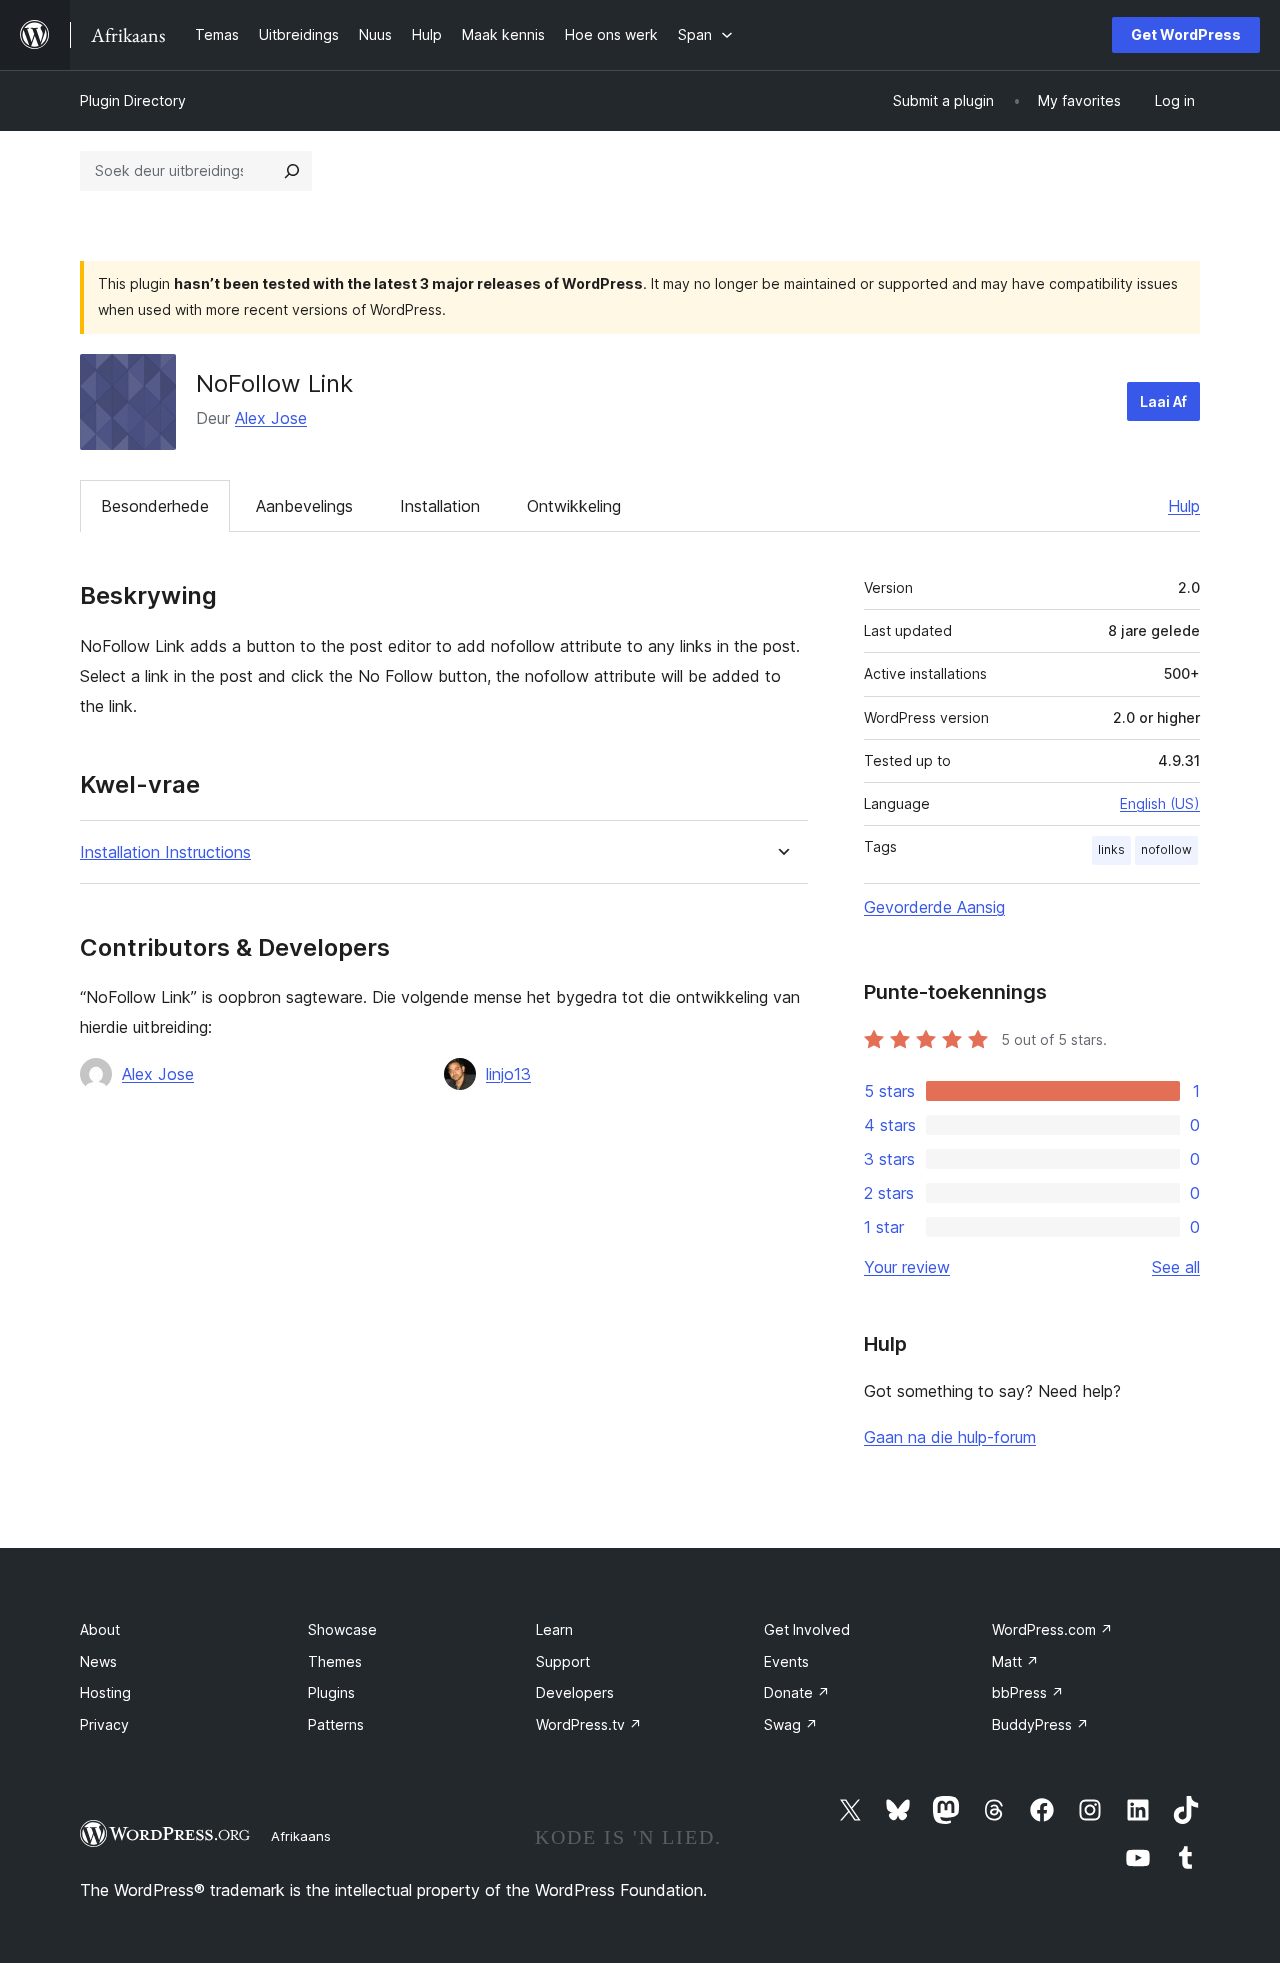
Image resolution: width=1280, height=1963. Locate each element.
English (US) (1160, 803)
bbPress (1028, 1692)
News (98, 1661)
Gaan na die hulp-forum (950, 1437)
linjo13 (508, 1074)
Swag (791, 1724)
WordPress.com (1052, 1629)
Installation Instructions (165, 852)
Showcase (342, 1629)
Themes (335, 1661)
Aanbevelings (304, 506)
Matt (1015, 1661)
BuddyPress (1040, 1724)
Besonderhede (155, 506)
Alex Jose (271, 418)
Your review (907, 1267)
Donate (797, 1692)
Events (786, 1661)
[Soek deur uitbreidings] (292, 171)
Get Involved (807, 1629)
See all (1176, 1267)
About (100, 1629)
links (1111, 849)
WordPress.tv (589, 1724)
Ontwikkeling (574, 506)
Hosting (105, 1692)
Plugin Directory (133, 100)
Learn (554, 1629)
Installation (440, 506)
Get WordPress (1186, 34)
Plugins (331, 1692)
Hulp (1184, 506)
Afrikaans (301, 1836)
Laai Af (1163, 401)
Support (563, 1661)
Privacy (104, 1724)
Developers (575, 1692)
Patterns (336, 1724)
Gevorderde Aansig (934, 907)
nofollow (1166, 849)
